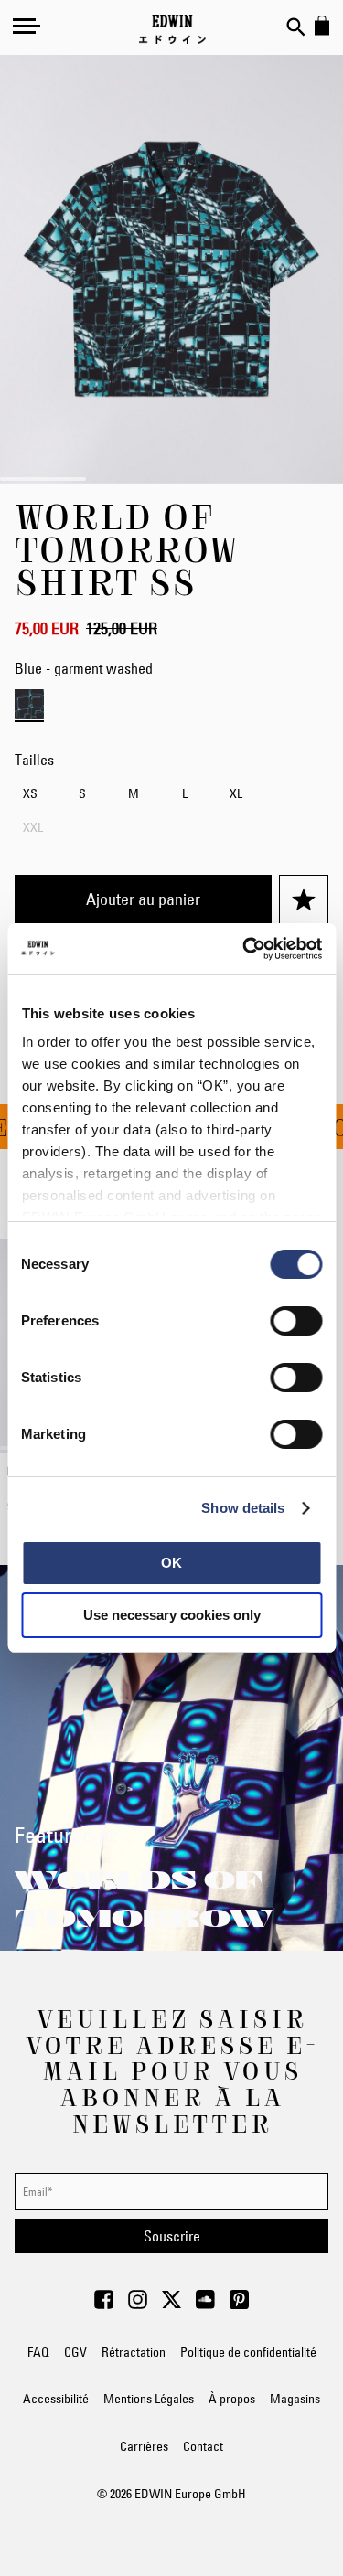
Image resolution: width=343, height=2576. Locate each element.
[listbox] (171, 814)
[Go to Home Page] (172, 29)
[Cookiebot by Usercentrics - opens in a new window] (244, 949)
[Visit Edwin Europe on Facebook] (104, 2305)
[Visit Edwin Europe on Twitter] (171, 2305)
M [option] (134, 793)
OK (171, 1563)
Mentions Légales (149, 2399)
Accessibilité (56, 2399)
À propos (232, 2399)
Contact (203, 2446)
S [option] (82, 793)
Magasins (295, 2399)
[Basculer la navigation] (27, 26)
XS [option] (30, 793)
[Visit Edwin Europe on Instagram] (138, 2305)
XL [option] (236, 793)
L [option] (185, 793)
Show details (243, 1508)
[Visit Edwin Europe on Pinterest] (239, 2305)
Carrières (144, 2446)
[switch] (296, 1323)
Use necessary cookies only (172, 1615)
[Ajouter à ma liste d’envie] (304, 899)
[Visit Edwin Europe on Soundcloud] (205, 2305)
